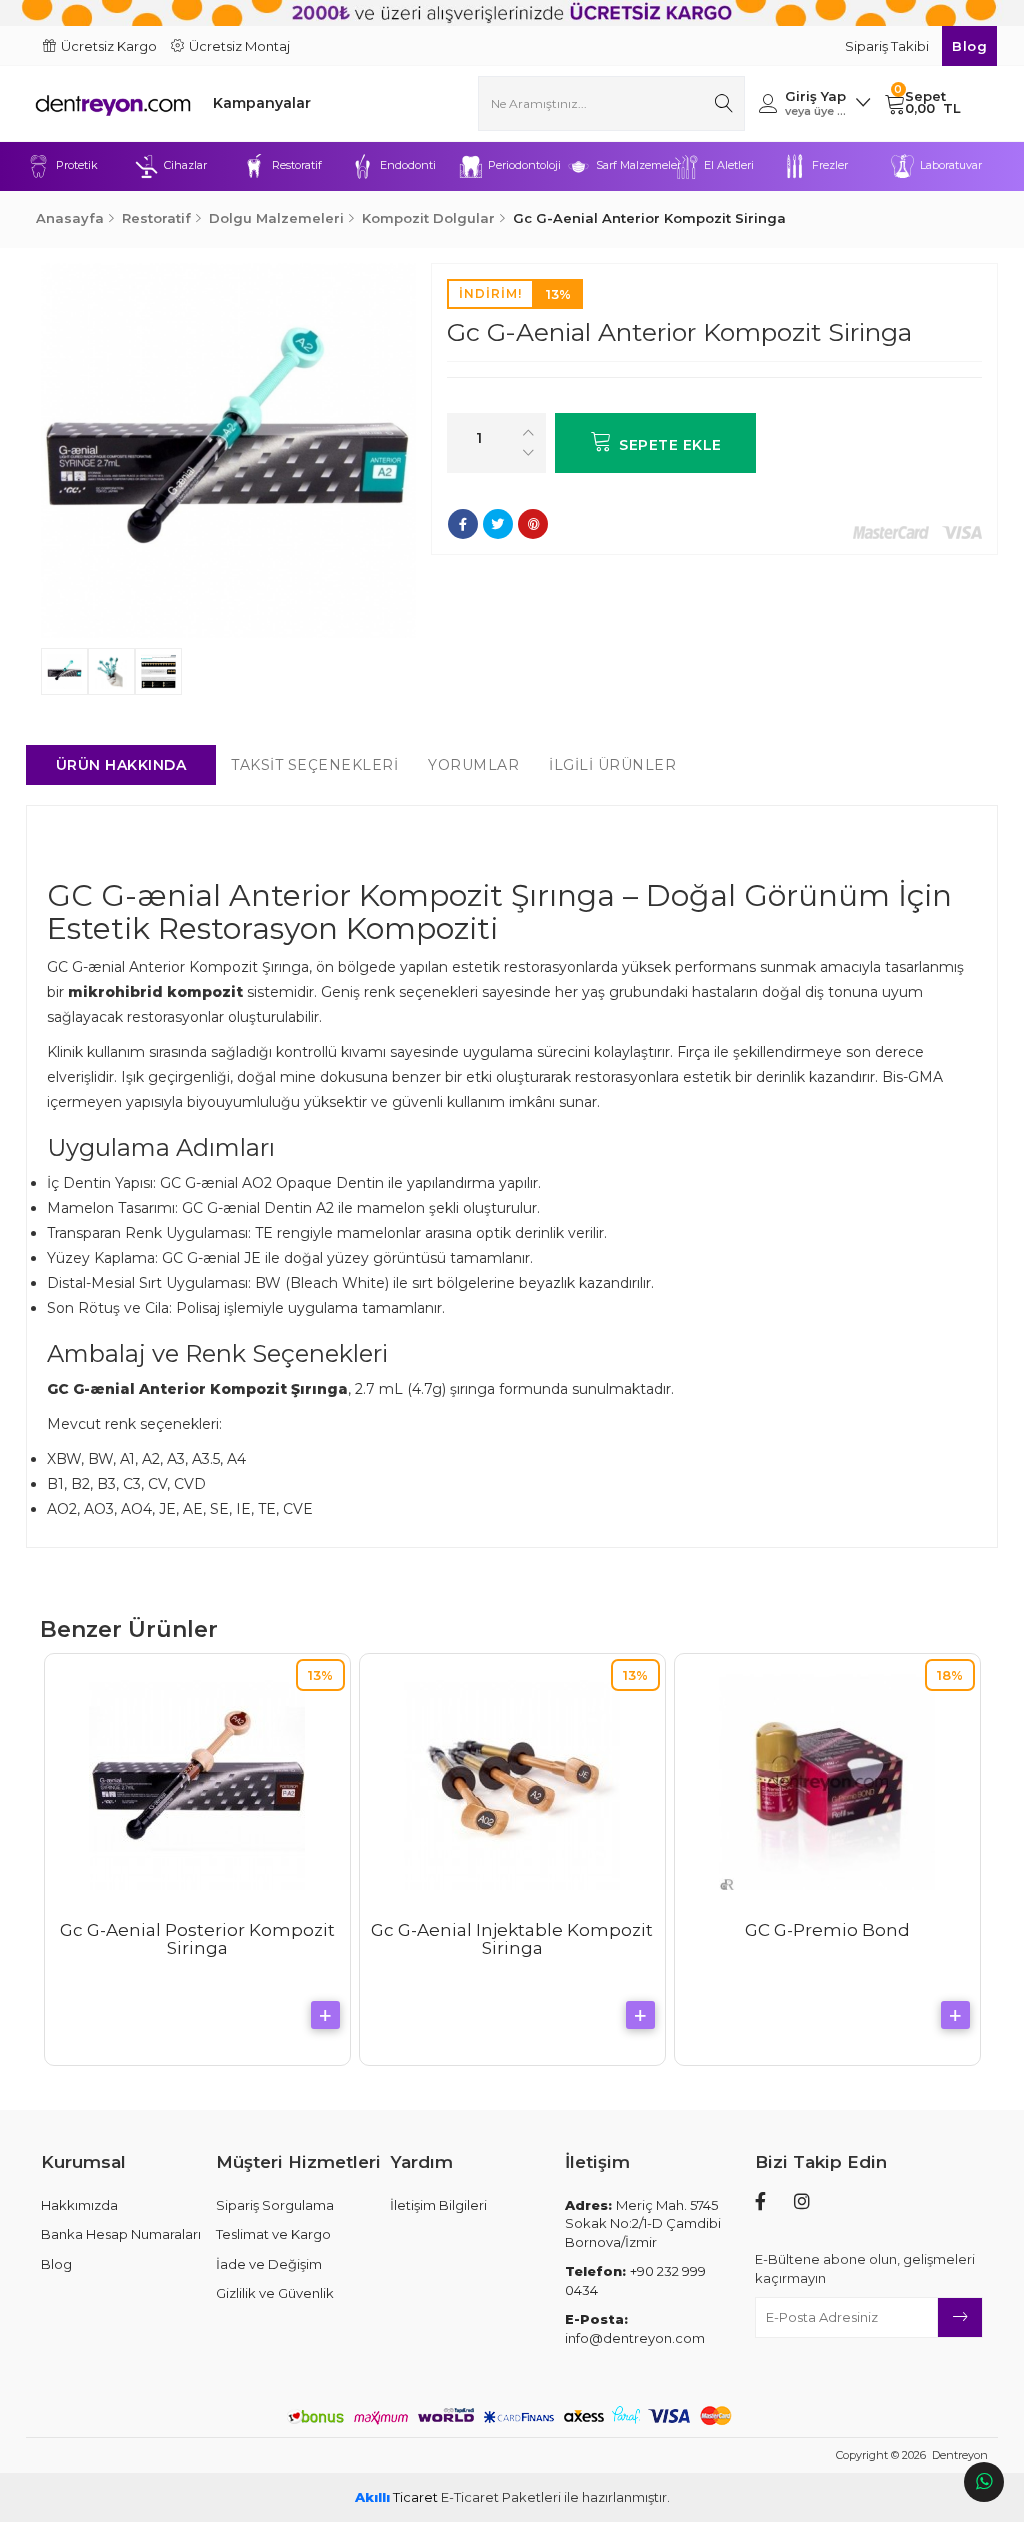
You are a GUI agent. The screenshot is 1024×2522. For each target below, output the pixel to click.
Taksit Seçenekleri (314, 765)
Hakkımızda (79, 2205)
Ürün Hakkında (121, 765)
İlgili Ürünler (612, 765)
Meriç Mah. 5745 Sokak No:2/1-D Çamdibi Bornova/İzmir (643, 2223)
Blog (969, 46)
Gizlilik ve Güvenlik (275, 2293)
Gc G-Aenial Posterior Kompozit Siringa (197, 1939)
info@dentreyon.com (635, 2328)
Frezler (830, 165)
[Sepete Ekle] (325, 2015)
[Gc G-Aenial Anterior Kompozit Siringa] (228, 450)
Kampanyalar (262, 103)
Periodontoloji (524, 165)
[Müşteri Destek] (984, 2482)
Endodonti (408, 165)
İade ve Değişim (269, 2264)
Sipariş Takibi (888, 46)
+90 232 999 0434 (635, 2280)
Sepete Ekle (670, 445)
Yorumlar (473, 765)
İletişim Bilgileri (438, 2205)
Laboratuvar (951, 165)
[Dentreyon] (113, 103)
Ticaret (396, 2497)
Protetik (77, 165)
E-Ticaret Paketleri (501, 2497)
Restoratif (297, 165)
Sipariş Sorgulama (275, 2205)
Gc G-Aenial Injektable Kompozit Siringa (512, 1939)
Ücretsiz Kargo (109, 46)
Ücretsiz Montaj (239, 46)
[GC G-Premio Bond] (827, 1782)
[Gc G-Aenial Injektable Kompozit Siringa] (512, 1782)
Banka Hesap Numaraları (121, 2234)
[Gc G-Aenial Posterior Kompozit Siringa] (197, 1782)
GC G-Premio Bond (827, 1930)
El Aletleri (729, 165)
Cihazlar (185, 165)
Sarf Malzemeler (635, 165)
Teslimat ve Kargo (273, 2234)
